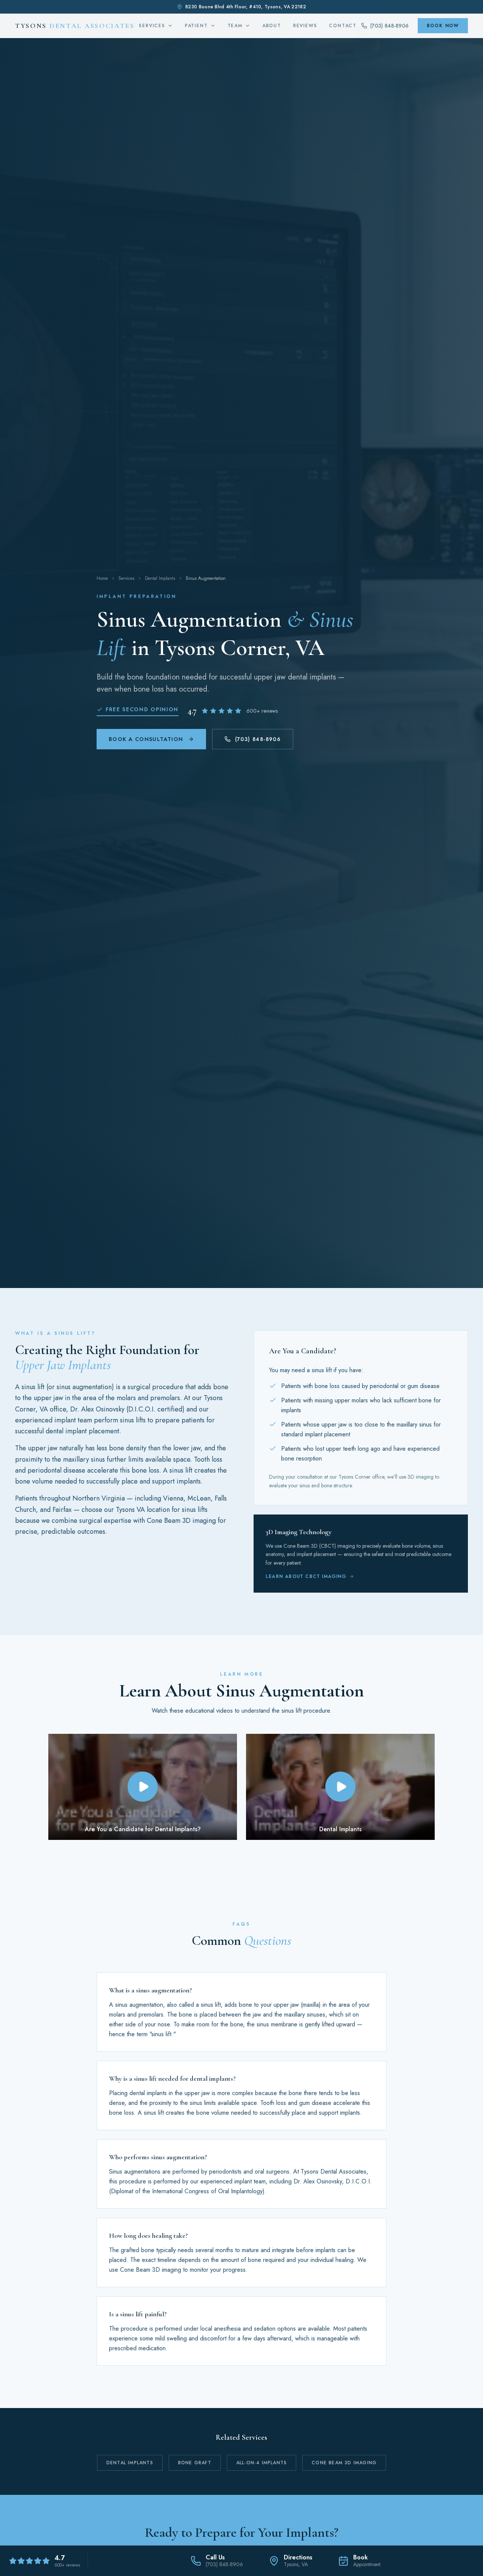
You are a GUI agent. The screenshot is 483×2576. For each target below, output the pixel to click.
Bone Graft (195, 2463)
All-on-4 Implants (261, 2463)
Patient (196, 26)
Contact (343, 26)
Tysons (75, 26)
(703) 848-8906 (258, 739)
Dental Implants (160, 578)
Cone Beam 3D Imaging (344, 2463)
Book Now (443, 26)
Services (152, 26)
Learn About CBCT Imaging (306, 1576)
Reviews (305, 26)
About (272, 26)
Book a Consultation (146, 739)
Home (102, 578)
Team (235, 26)
